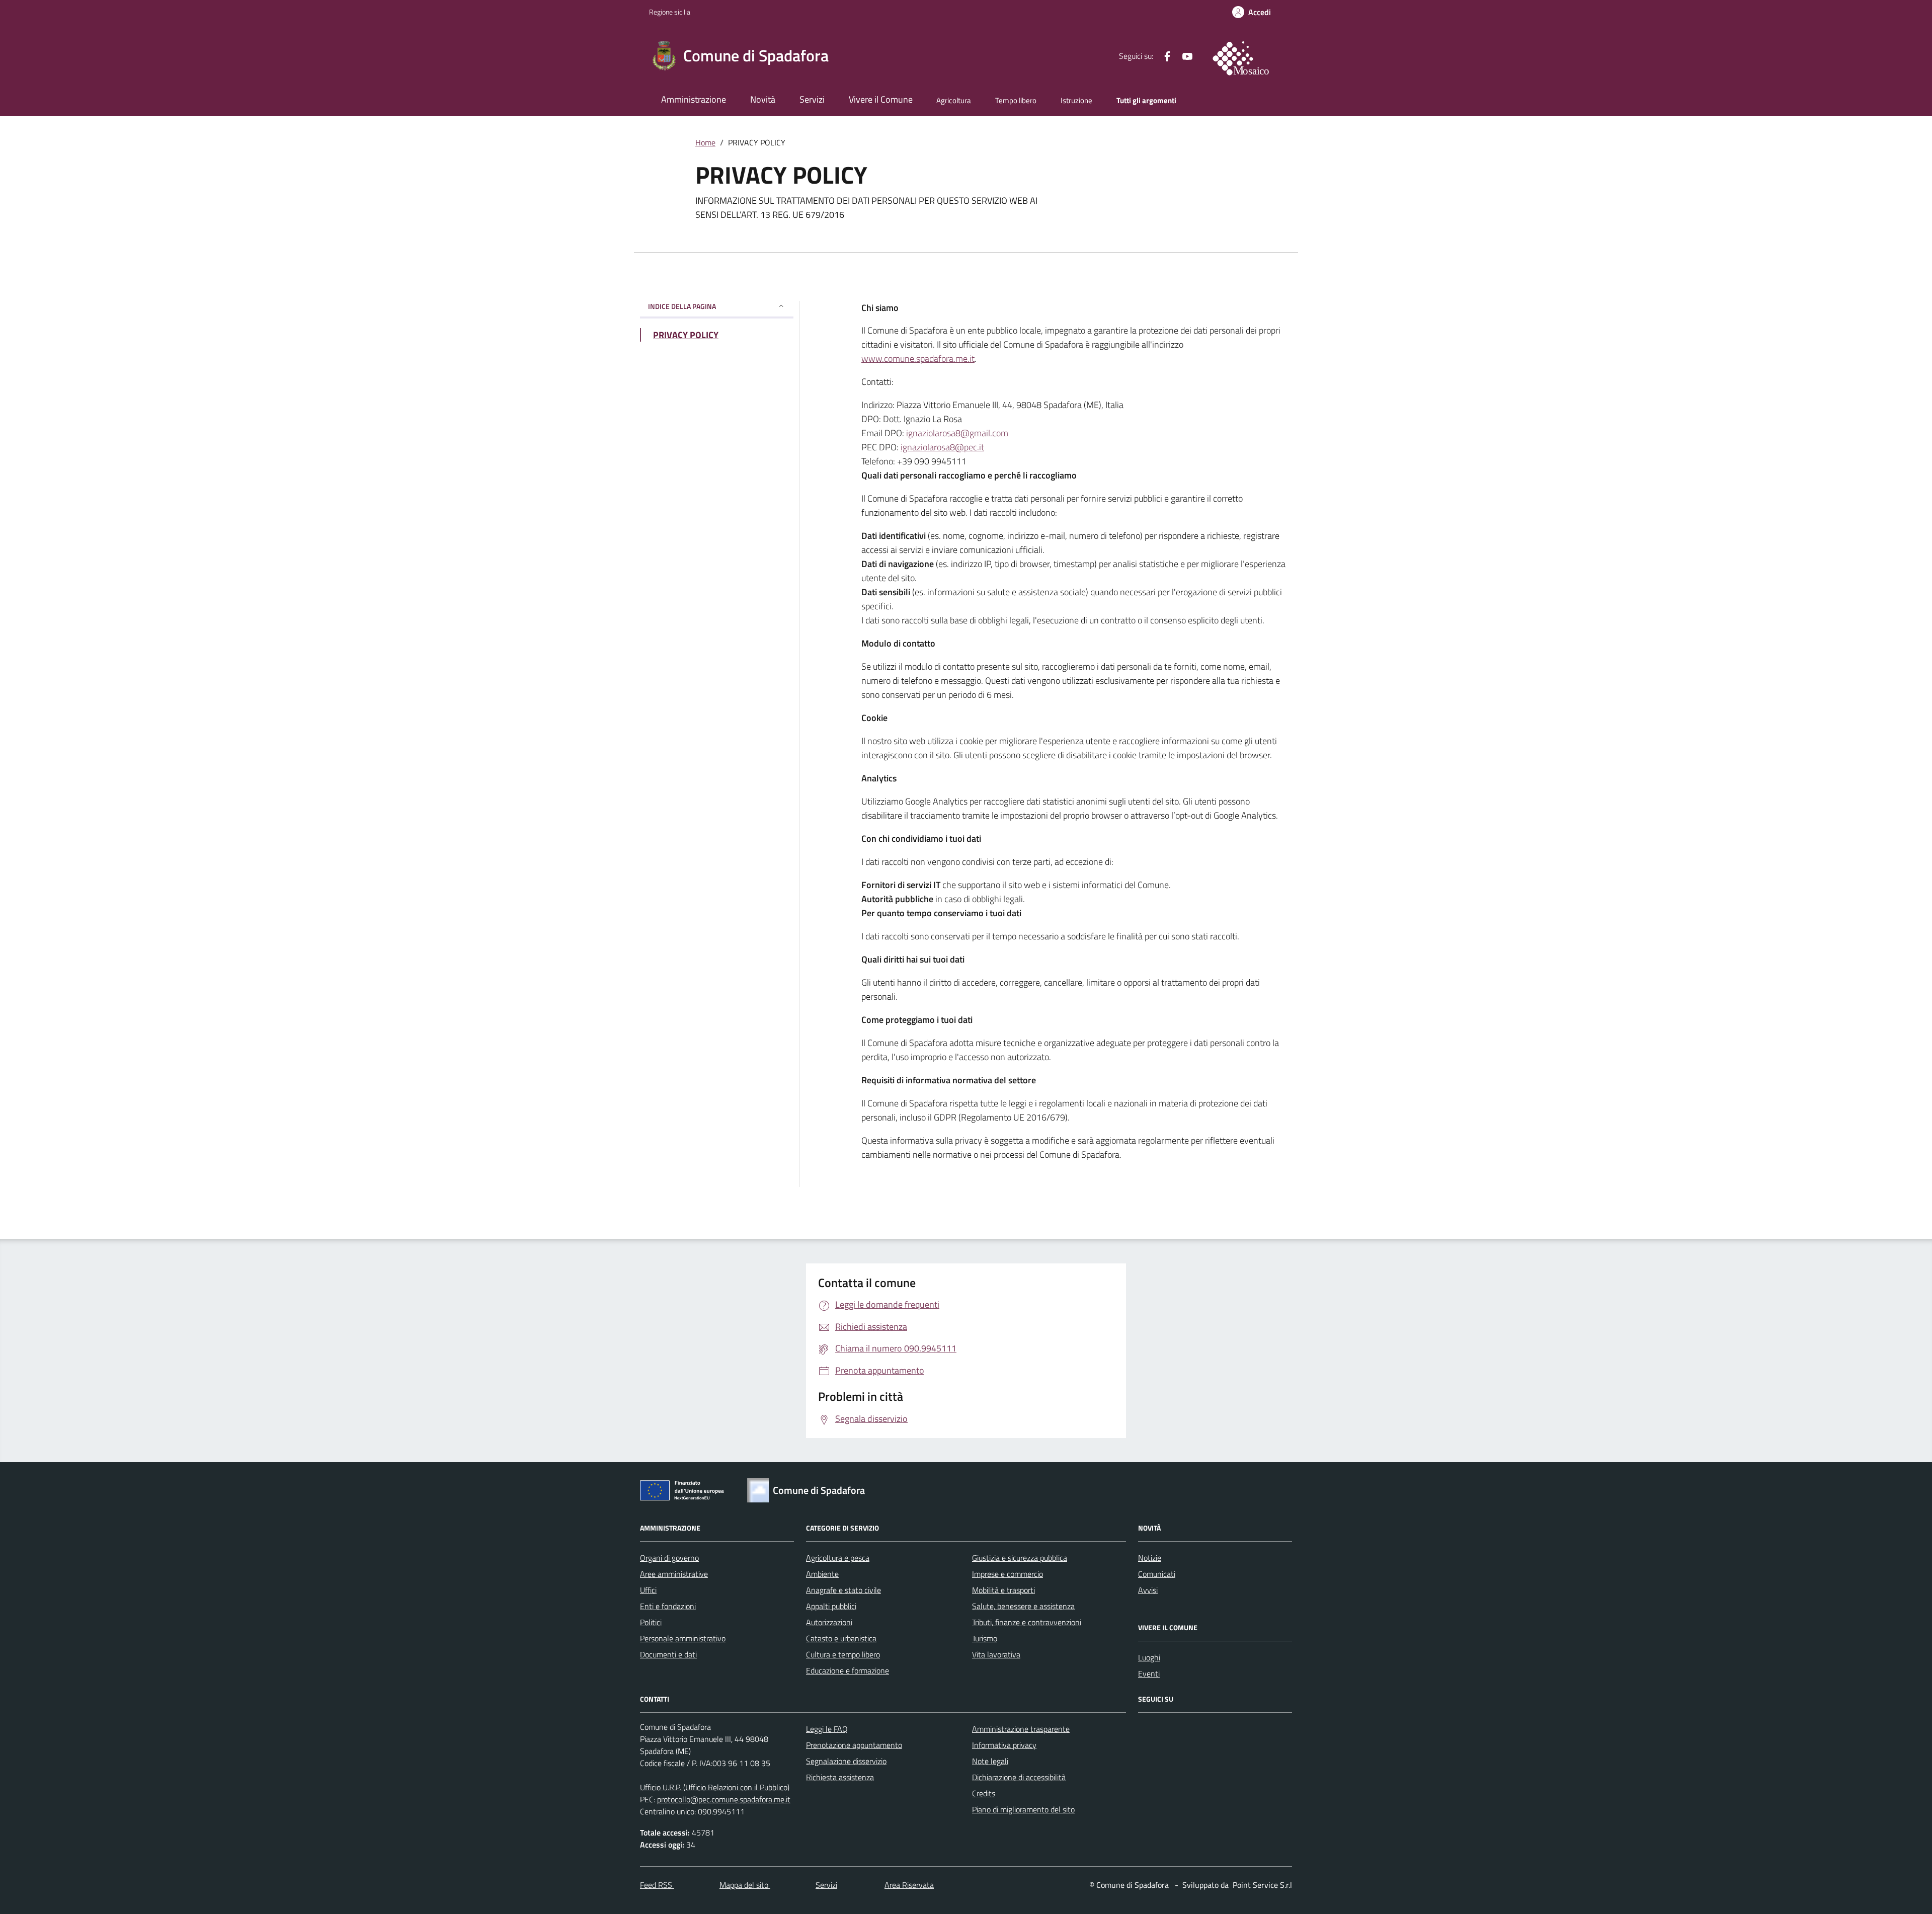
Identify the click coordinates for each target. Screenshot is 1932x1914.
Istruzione (1076, 100)
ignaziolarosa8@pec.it (942, 447)
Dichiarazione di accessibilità (1019, 1777)
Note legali (990, 1761)
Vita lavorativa (996, 1654)
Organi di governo (669, 1558)
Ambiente (822, 1574)
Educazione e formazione (848, 1670)
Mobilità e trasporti (1003, 1590)
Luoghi (1149, 1657)
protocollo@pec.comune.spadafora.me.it (724, 1799)
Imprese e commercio (1008, 1574)
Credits (984, 1793)
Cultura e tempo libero (843, 1654)
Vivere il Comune (881, 99)
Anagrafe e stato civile (843, 1590)
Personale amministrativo (683, 1638)
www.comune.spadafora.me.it (918, 358)
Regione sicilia (670, 12)
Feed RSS (657, 1885)
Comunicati (1157, 1574)
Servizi (812, 99)
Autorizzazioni (829, 1622)
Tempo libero (1016, 100)
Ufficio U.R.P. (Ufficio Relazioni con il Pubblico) (715, 1787)
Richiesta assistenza (840, 1777)
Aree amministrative (674, 1574)
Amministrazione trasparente (1021, 1729)
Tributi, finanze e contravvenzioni (1027, 1622)
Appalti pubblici (831, 1606)
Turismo (985, 1638)
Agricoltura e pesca (838, 1558)
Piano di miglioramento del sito (1023, 1809)
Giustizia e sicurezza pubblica (1020, 1558)
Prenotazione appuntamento (854, 1745)
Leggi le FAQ (827, 1729)
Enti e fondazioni (668, 1606)
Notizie (1150, 1558)
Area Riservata (909, 1885)
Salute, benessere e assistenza (1023, 1606)
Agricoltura (954, 100)
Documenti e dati (668, 1654)
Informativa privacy (1004, 1745)
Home (705, 142)
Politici (651, 1622)
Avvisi (1148, 1590)
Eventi (1149, 1673)
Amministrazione (694, 99)
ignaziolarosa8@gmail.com (957, 433)
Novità (763, 99)
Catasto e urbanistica (841, 1638)
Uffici (648, 1590)
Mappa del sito (745, 1885)
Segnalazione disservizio (846, 1761)
